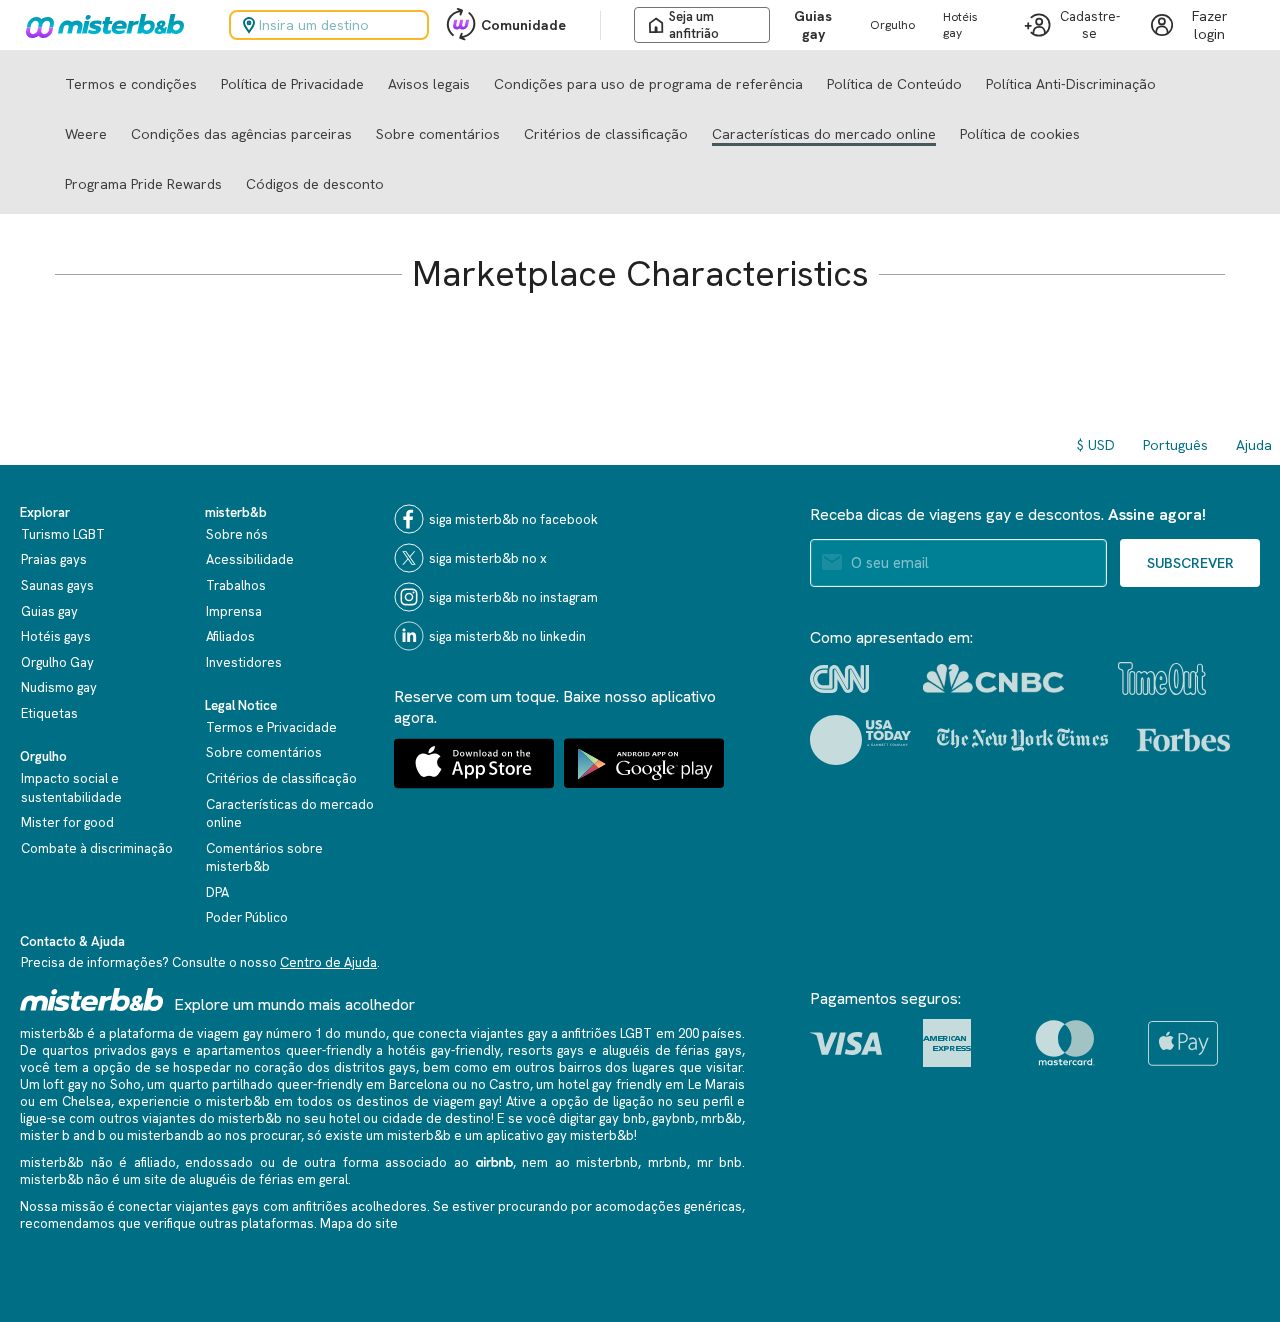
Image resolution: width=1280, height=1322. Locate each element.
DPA (217, 892)
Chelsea (86, 1101)
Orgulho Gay (57, 662)
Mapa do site (359, 1223)
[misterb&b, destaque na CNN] (839, 679)
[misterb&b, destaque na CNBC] (993, 678)
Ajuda (1254, 445)
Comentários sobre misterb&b (264, 858)
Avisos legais (429, 84)
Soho (125, 1084)
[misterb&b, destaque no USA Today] (860, 740)
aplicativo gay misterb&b (560, 1135)
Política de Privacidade (292, 84)
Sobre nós (237, 534)
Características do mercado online (824, 134)
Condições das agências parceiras (241, 134)
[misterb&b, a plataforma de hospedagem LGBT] (100, 25)
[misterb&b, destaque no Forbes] (1183, 740)
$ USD (1096, 445)
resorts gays (546, 1050)
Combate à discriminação (97, 848)
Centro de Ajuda (328, 962)
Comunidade (523, 25)
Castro (509, 1084)
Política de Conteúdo (894, 84)
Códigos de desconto (315, 184)
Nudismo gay (59, 687)
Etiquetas (49, 713)
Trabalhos (236, 585)
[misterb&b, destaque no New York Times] (1022, 740)
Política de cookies (1020, 134)
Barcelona (419, 1084)
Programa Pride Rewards (143, 184)
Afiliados (230, 636)
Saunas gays (57, 585)
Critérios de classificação (606, 134)
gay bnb (622, 1118)
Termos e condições (131, 84)
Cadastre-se (1090, 25)
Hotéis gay (960, 25)
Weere (86, 134)
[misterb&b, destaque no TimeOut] (1162, 678)
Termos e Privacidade (271, 727)
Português (1175, 445)
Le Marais (716, 1084)
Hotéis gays (56, 636)
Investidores (244, 662)
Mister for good (67, 822)
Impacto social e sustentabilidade (71, 788)
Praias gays (54, 559)
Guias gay (813, 25)
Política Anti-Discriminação (1071, 84)
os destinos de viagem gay (418, 1101)
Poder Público (247, 917)
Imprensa (234, 611)
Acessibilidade (250, 559)
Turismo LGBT (63, 534)
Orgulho (892, 25)
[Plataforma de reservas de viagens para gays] (92, 999)
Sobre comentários (438, 134)
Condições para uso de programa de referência (648, 84)
